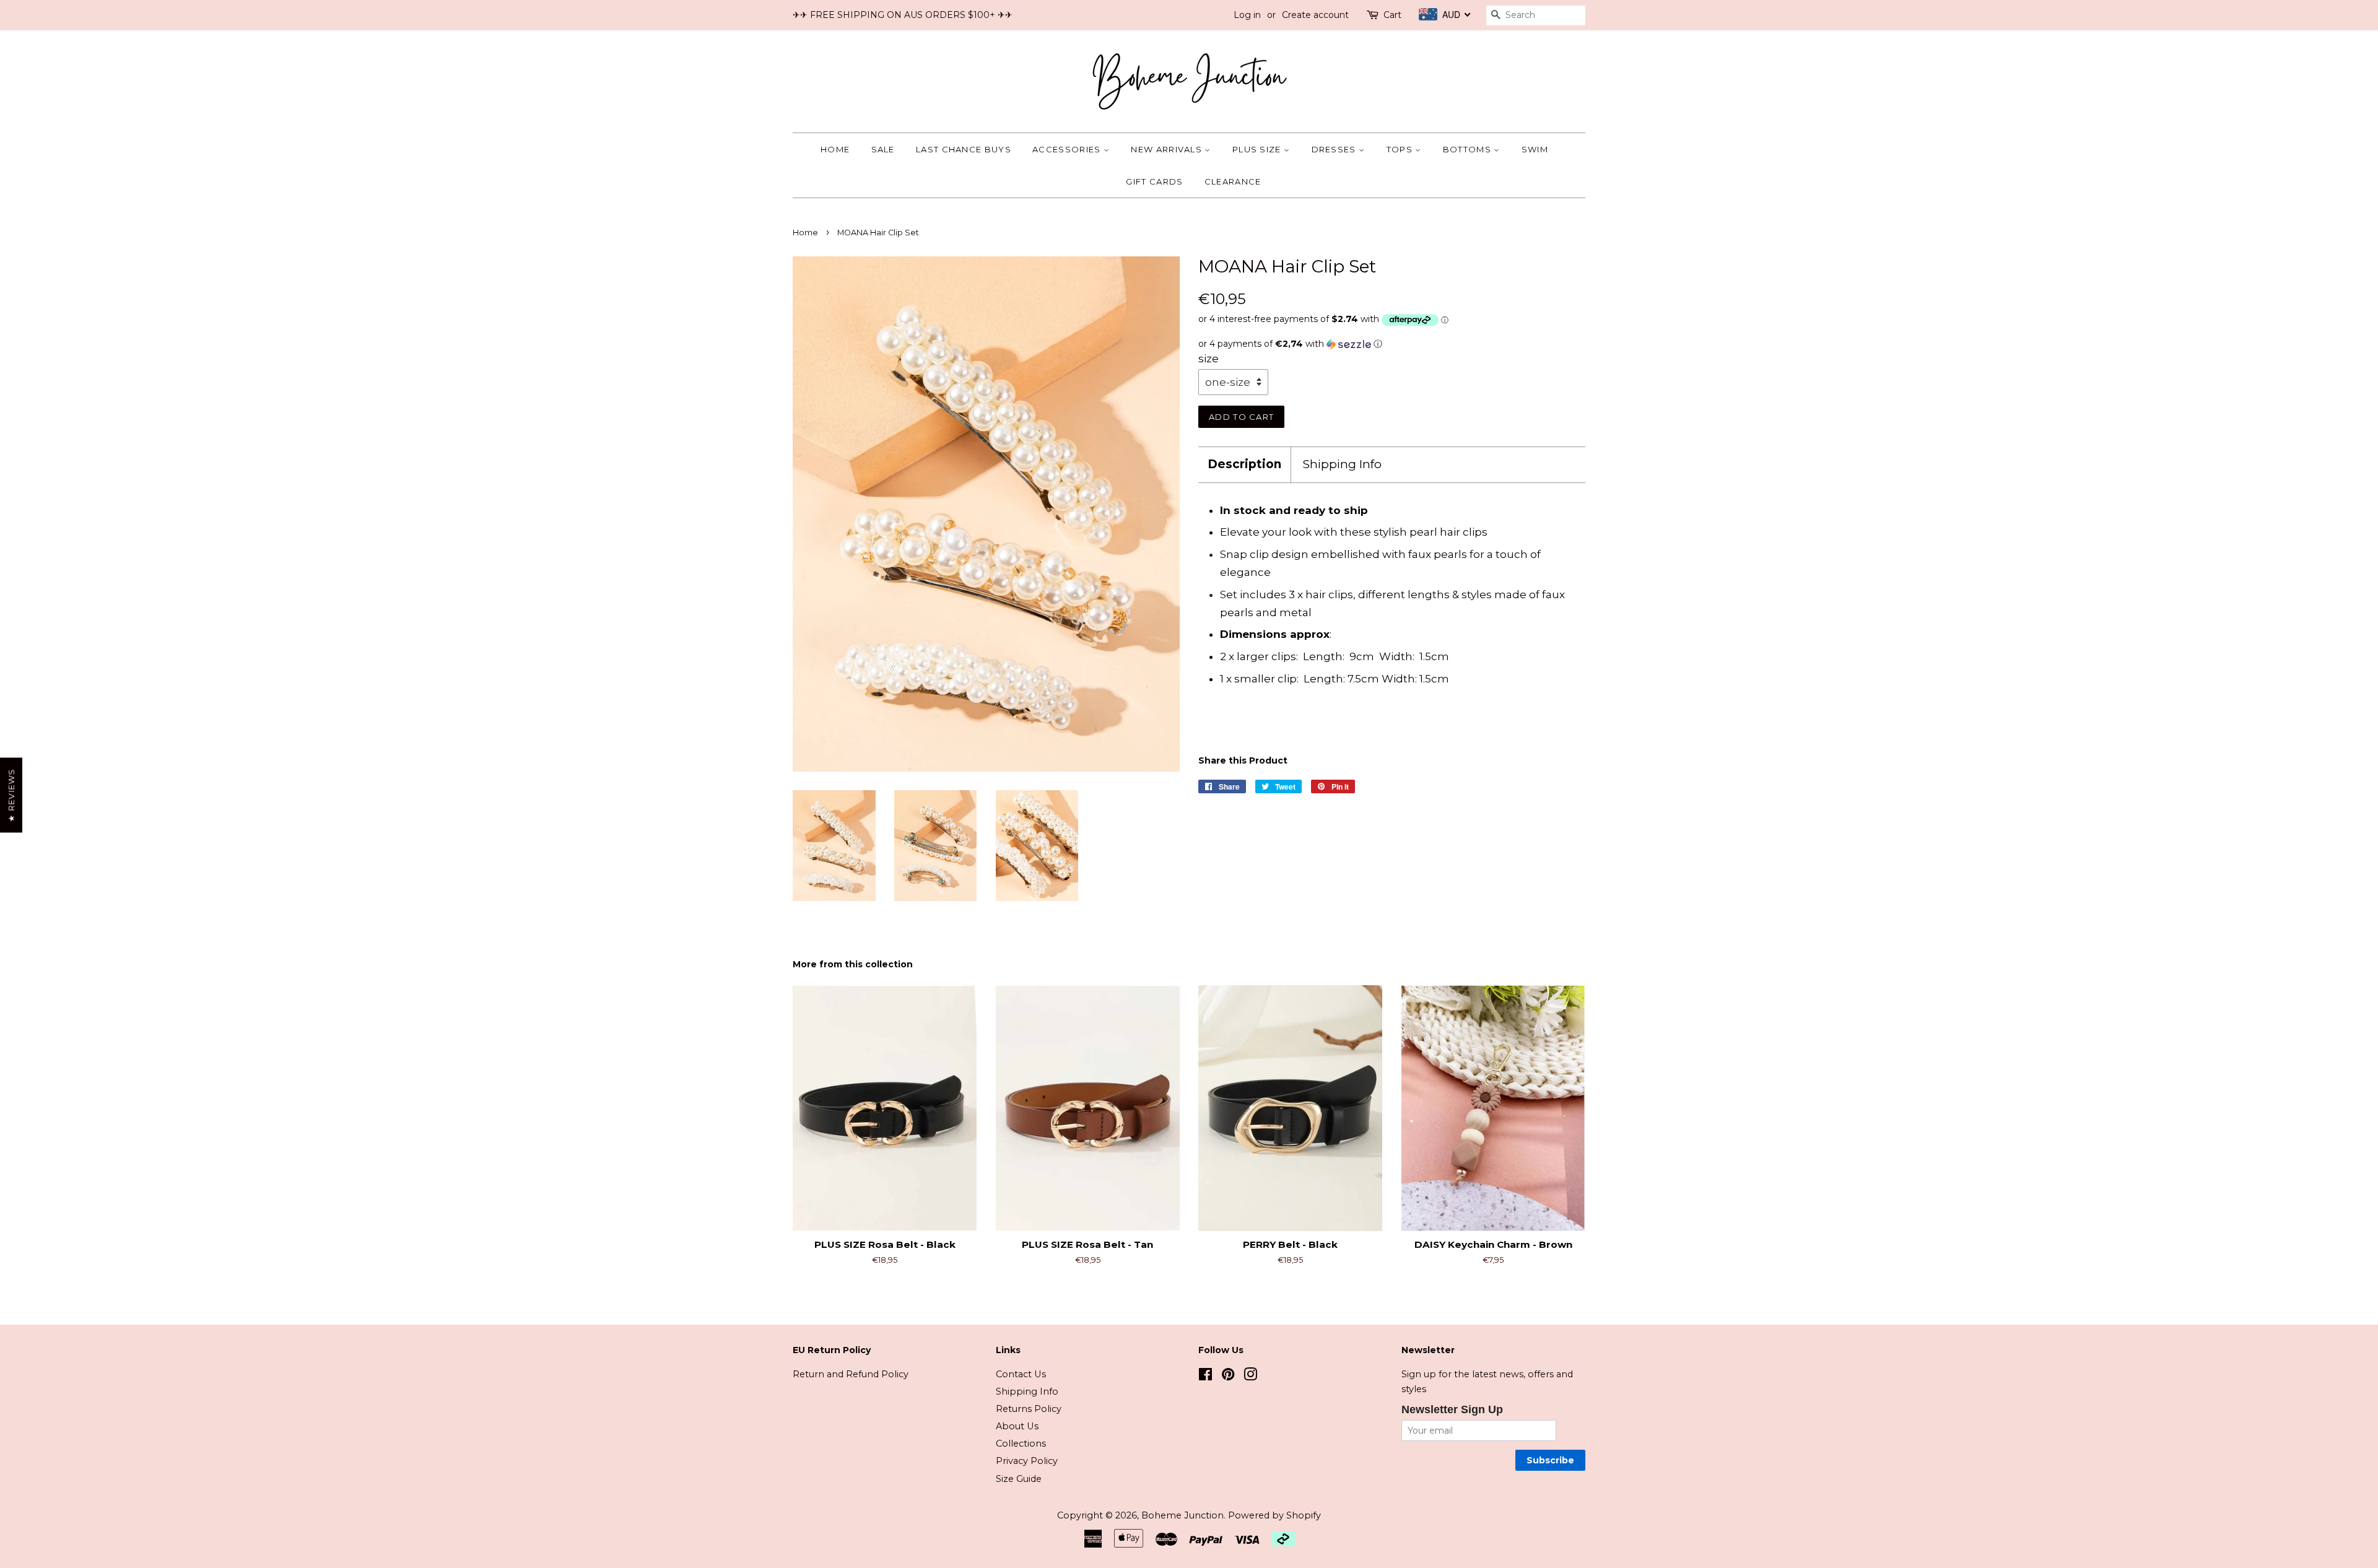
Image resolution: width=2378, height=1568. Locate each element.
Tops (1401, 149)
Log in (1247, 15)
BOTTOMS (1468, 149)
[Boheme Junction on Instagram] (1250, 1377)
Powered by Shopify (1274, 1515)
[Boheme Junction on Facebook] (1205, 1377)
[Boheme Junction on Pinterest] (1228, 1377)
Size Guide (1019, 1479)
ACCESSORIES (1068, 149)
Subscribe (1550, 1460)
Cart (1392, 15)
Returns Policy (1029, 1409)
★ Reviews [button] (11, 795)
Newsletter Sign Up (1452, 1409)
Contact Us (1021, 1374)
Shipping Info (1342, 464)
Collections (1021, 1444)
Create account (1315, 15)
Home (835, 149)
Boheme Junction (1182, 1515)
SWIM (1535, 149)
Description (1244, 464)
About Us (1017, 1426)
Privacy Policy (1027, 1461)
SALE (883, 149)
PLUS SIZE (1258, 149)
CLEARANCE (1233, 181)
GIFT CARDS (1154, 181)
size (1209, 359)
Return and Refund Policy (851, 1374)
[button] (1392, 344)
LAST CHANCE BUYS (964, 149)
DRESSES (1335, 149)
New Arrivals (1168, 149)
